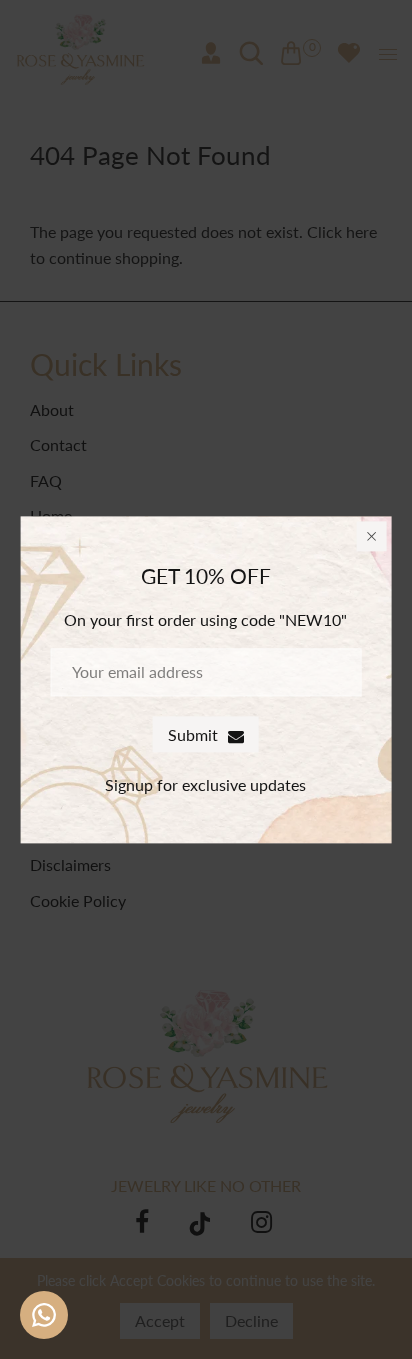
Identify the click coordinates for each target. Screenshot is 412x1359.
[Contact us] (44, 1315)
